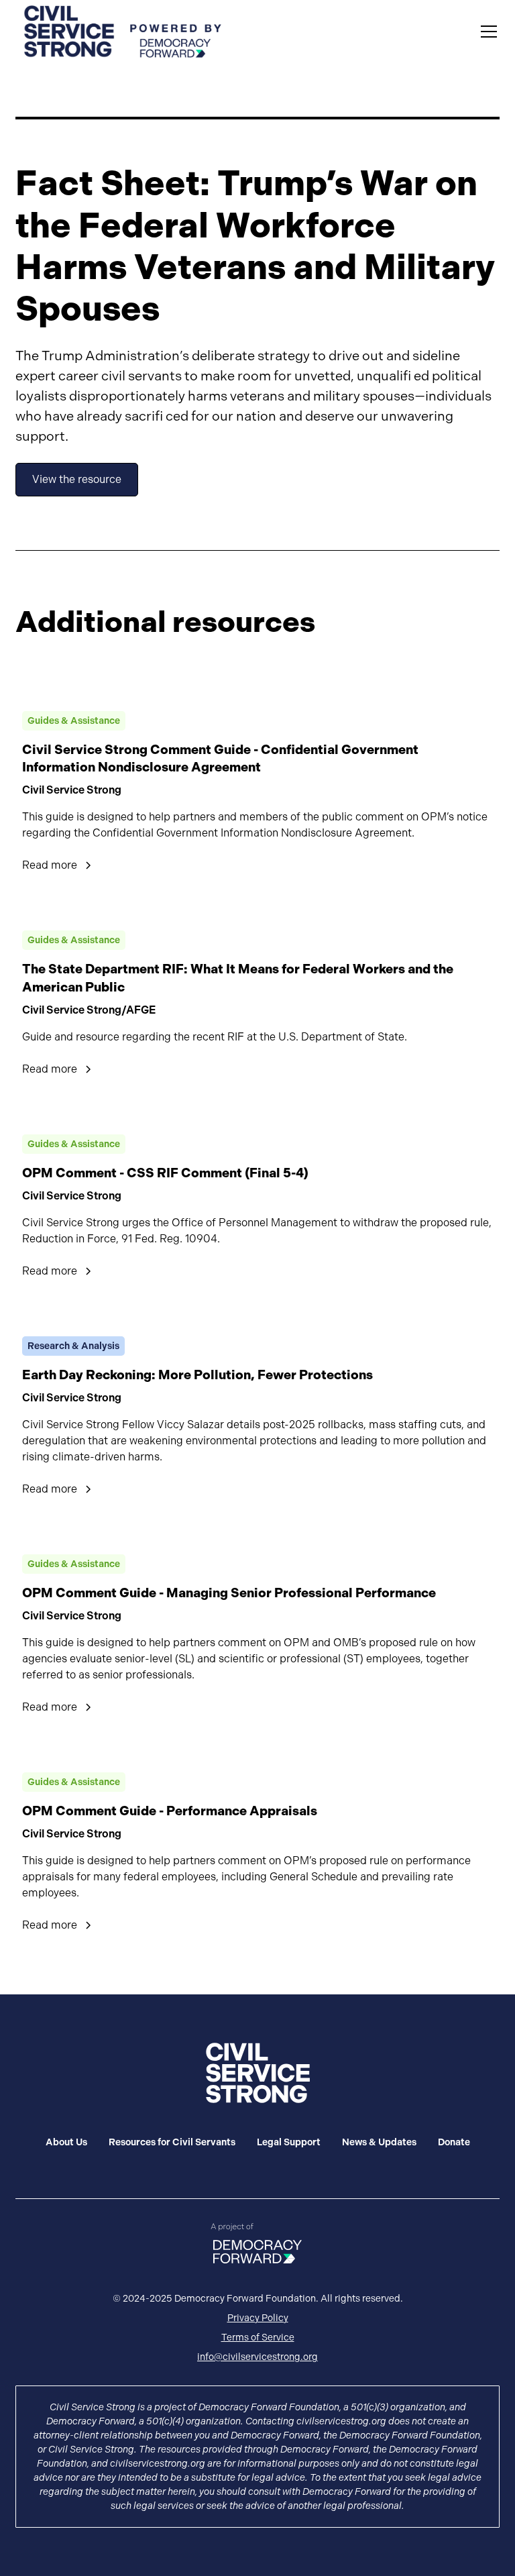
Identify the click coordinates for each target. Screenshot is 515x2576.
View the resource (77, 479)
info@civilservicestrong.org (257, 2357)
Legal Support (289, 2142)
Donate (454, 2142)
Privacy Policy (258, 2318)
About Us (66, 2142)
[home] (123, 32)
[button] (486, 32)
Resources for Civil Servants (172, 2142)
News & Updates (379, 2142)
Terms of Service (258, 2337)
